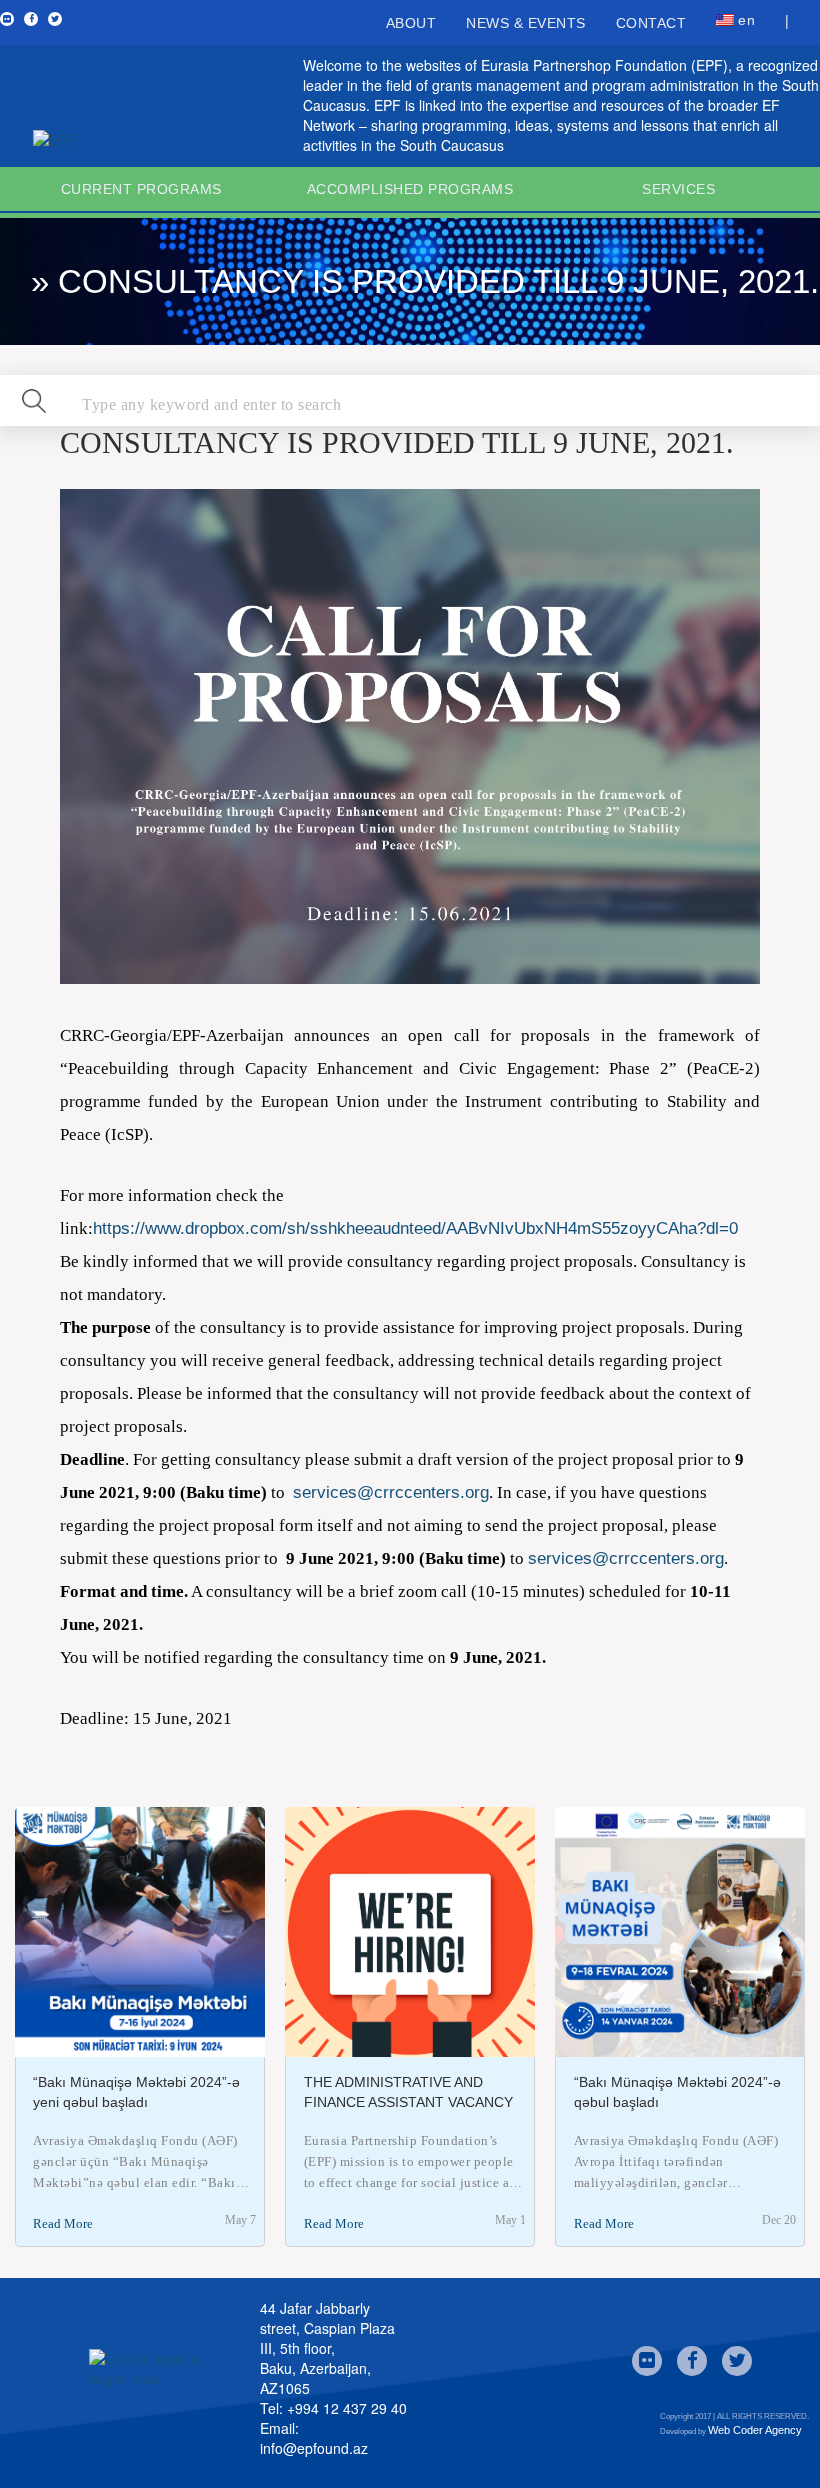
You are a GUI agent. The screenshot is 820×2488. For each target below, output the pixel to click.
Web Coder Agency (755, 2430)
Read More (63, 2223)
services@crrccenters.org (391, 1492)
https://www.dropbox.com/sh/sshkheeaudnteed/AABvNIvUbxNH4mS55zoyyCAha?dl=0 (415, 1228)
